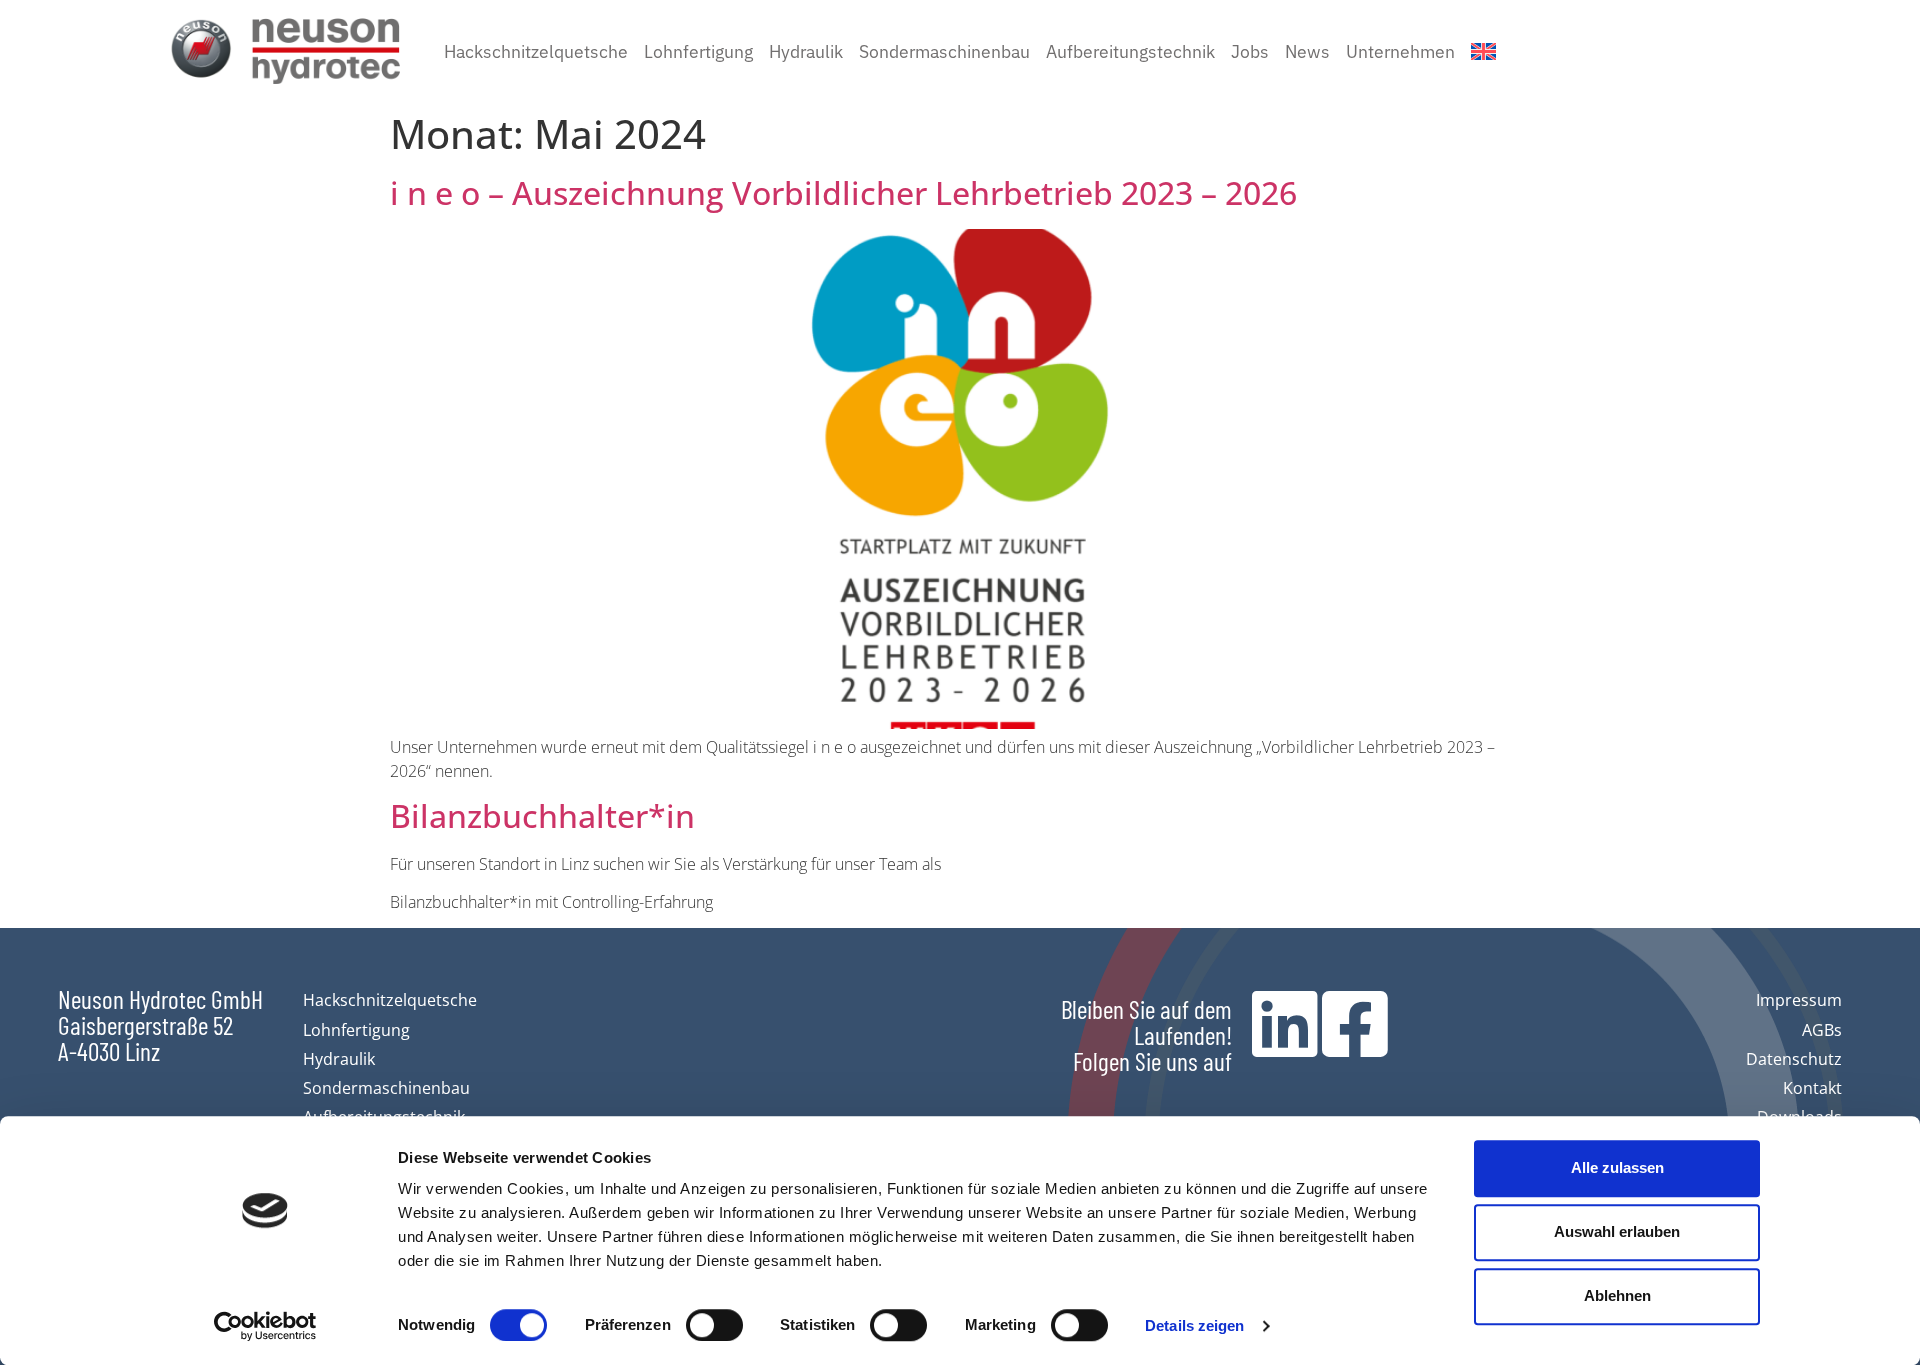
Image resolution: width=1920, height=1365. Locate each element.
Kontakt (1812, 1088)
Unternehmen (1400, 50)
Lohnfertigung (698, 50)
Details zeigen (1194, 1325)
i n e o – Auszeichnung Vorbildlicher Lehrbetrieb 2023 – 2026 (843, 192)
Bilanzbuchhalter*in (542, 815)
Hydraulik (806, 50)
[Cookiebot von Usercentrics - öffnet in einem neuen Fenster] (265, 1326)
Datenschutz (1794, 1059)
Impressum (1799, 1000)
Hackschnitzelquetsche (536, 50)
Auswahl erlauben (1617, 1231)
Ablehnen (1617, 1295)
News (1307, 50)
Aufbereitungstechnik (1130, 50)
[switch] (714, 1325)
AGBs (1822, 1030)
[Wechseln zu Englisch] (1483, 51)
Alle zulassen (1617, 1167)
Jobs (1250, 50)
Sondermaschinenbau (944, 50)
